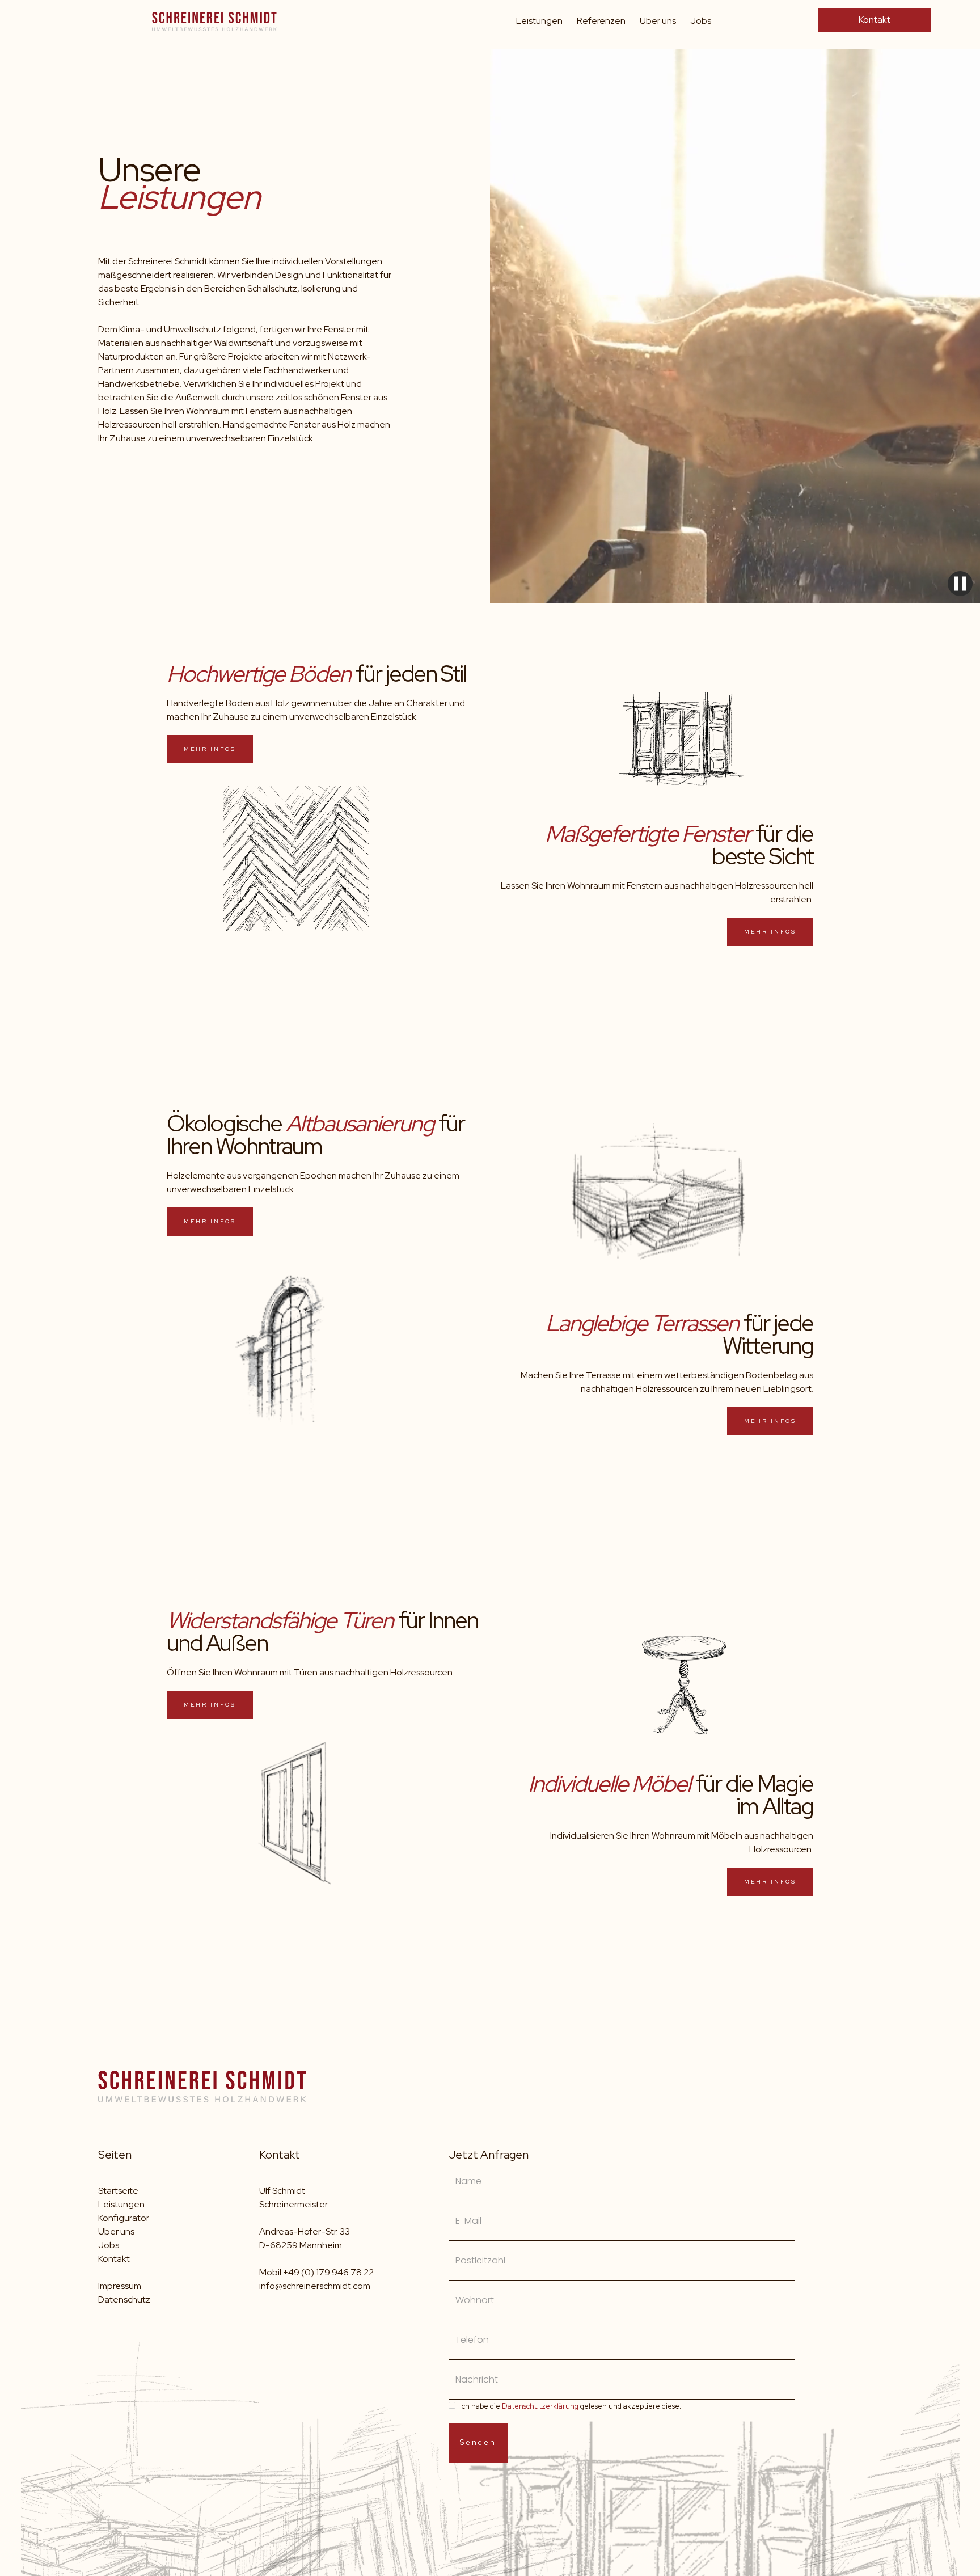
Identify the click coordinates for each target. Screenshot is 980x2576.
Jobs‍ (109, 2245)
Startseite (118, 2191)
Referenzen (601, 21)
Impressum (120, 2286)
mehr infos (210, 749)
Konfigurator (124, 2218)
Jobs (701, 21)
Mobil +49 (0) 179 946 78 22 (316, 2272)
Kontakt (875, 20)
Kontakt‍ (114, 2259)
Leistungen (539, 21)
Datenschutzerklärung (540, 2406)
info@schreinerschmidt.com (315, 2286)
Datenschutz (124, 2300)
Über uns (658, 21)
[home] (214, 19)
